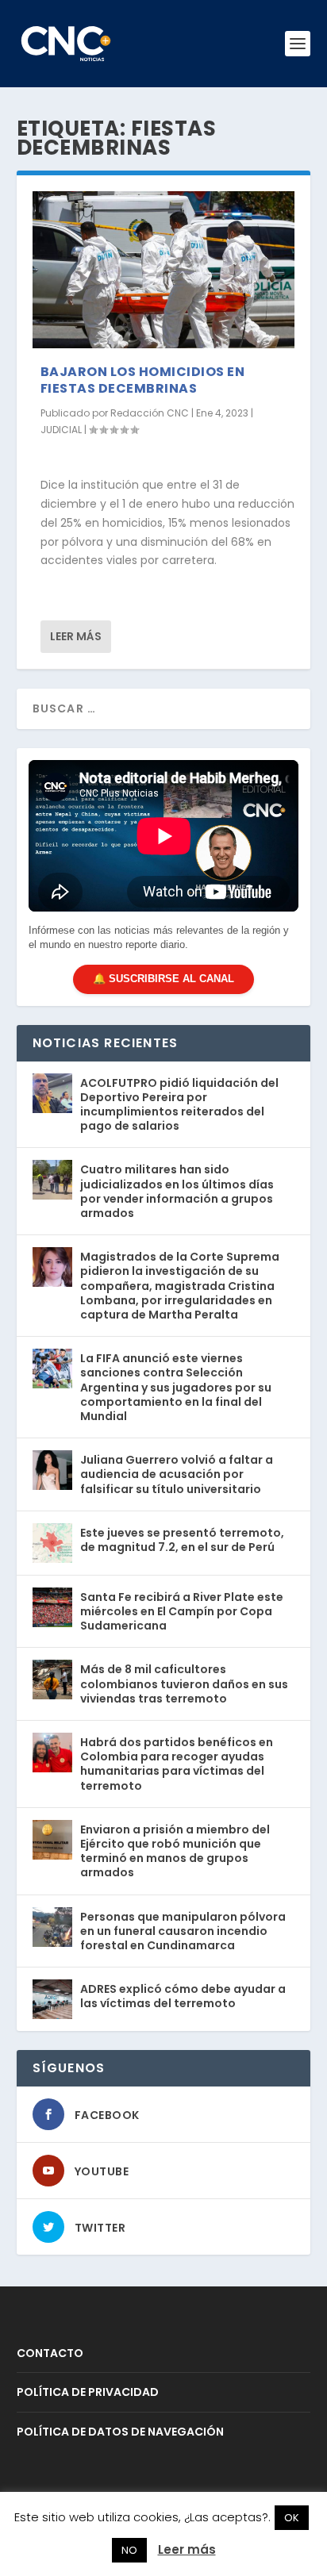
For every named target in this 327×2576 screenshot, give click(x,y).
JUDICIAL (61, 430)
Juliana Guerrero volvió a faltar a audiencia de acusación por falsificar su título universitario (177, 1474)
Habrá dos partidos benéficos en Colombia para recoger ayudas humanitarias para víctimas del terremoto (177, 1764)
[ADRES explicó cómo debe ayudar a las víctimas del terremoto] (52, 1999)
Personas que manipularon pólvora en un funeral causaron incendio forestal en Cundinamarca (183, 1931)
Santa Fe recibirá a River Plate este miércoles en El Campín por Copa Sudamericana (182, 1611)
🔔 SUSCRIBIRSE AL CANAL (163, 979)
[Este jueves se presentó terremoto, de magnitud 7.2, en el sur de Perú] (52, 1543)
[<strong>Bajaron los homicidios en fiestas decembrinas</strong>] (164, 270)
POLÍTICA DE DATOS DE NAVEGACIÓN (120, 2432)
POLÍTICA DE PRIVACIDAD (88, 2392)
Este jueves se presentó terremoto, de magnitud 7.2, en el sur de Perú (182, 1540)
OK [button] (292, 2518)
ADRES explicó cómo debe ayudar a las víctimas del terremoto (183, 1996)
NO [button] (129, 2550)
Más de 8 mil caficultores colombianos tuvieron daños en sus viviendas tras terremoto (184, 1683)
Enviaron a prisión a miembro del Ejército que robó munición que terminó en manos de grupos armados (175, 1851)
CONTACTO (50, 2353)
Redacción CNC (150, 413)
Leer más (76, 636)
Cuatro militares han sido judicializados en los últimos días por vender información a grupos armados (177, 1191)
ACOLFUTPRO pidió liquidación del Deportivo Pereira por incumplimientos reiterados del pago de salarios (179, 1105)
